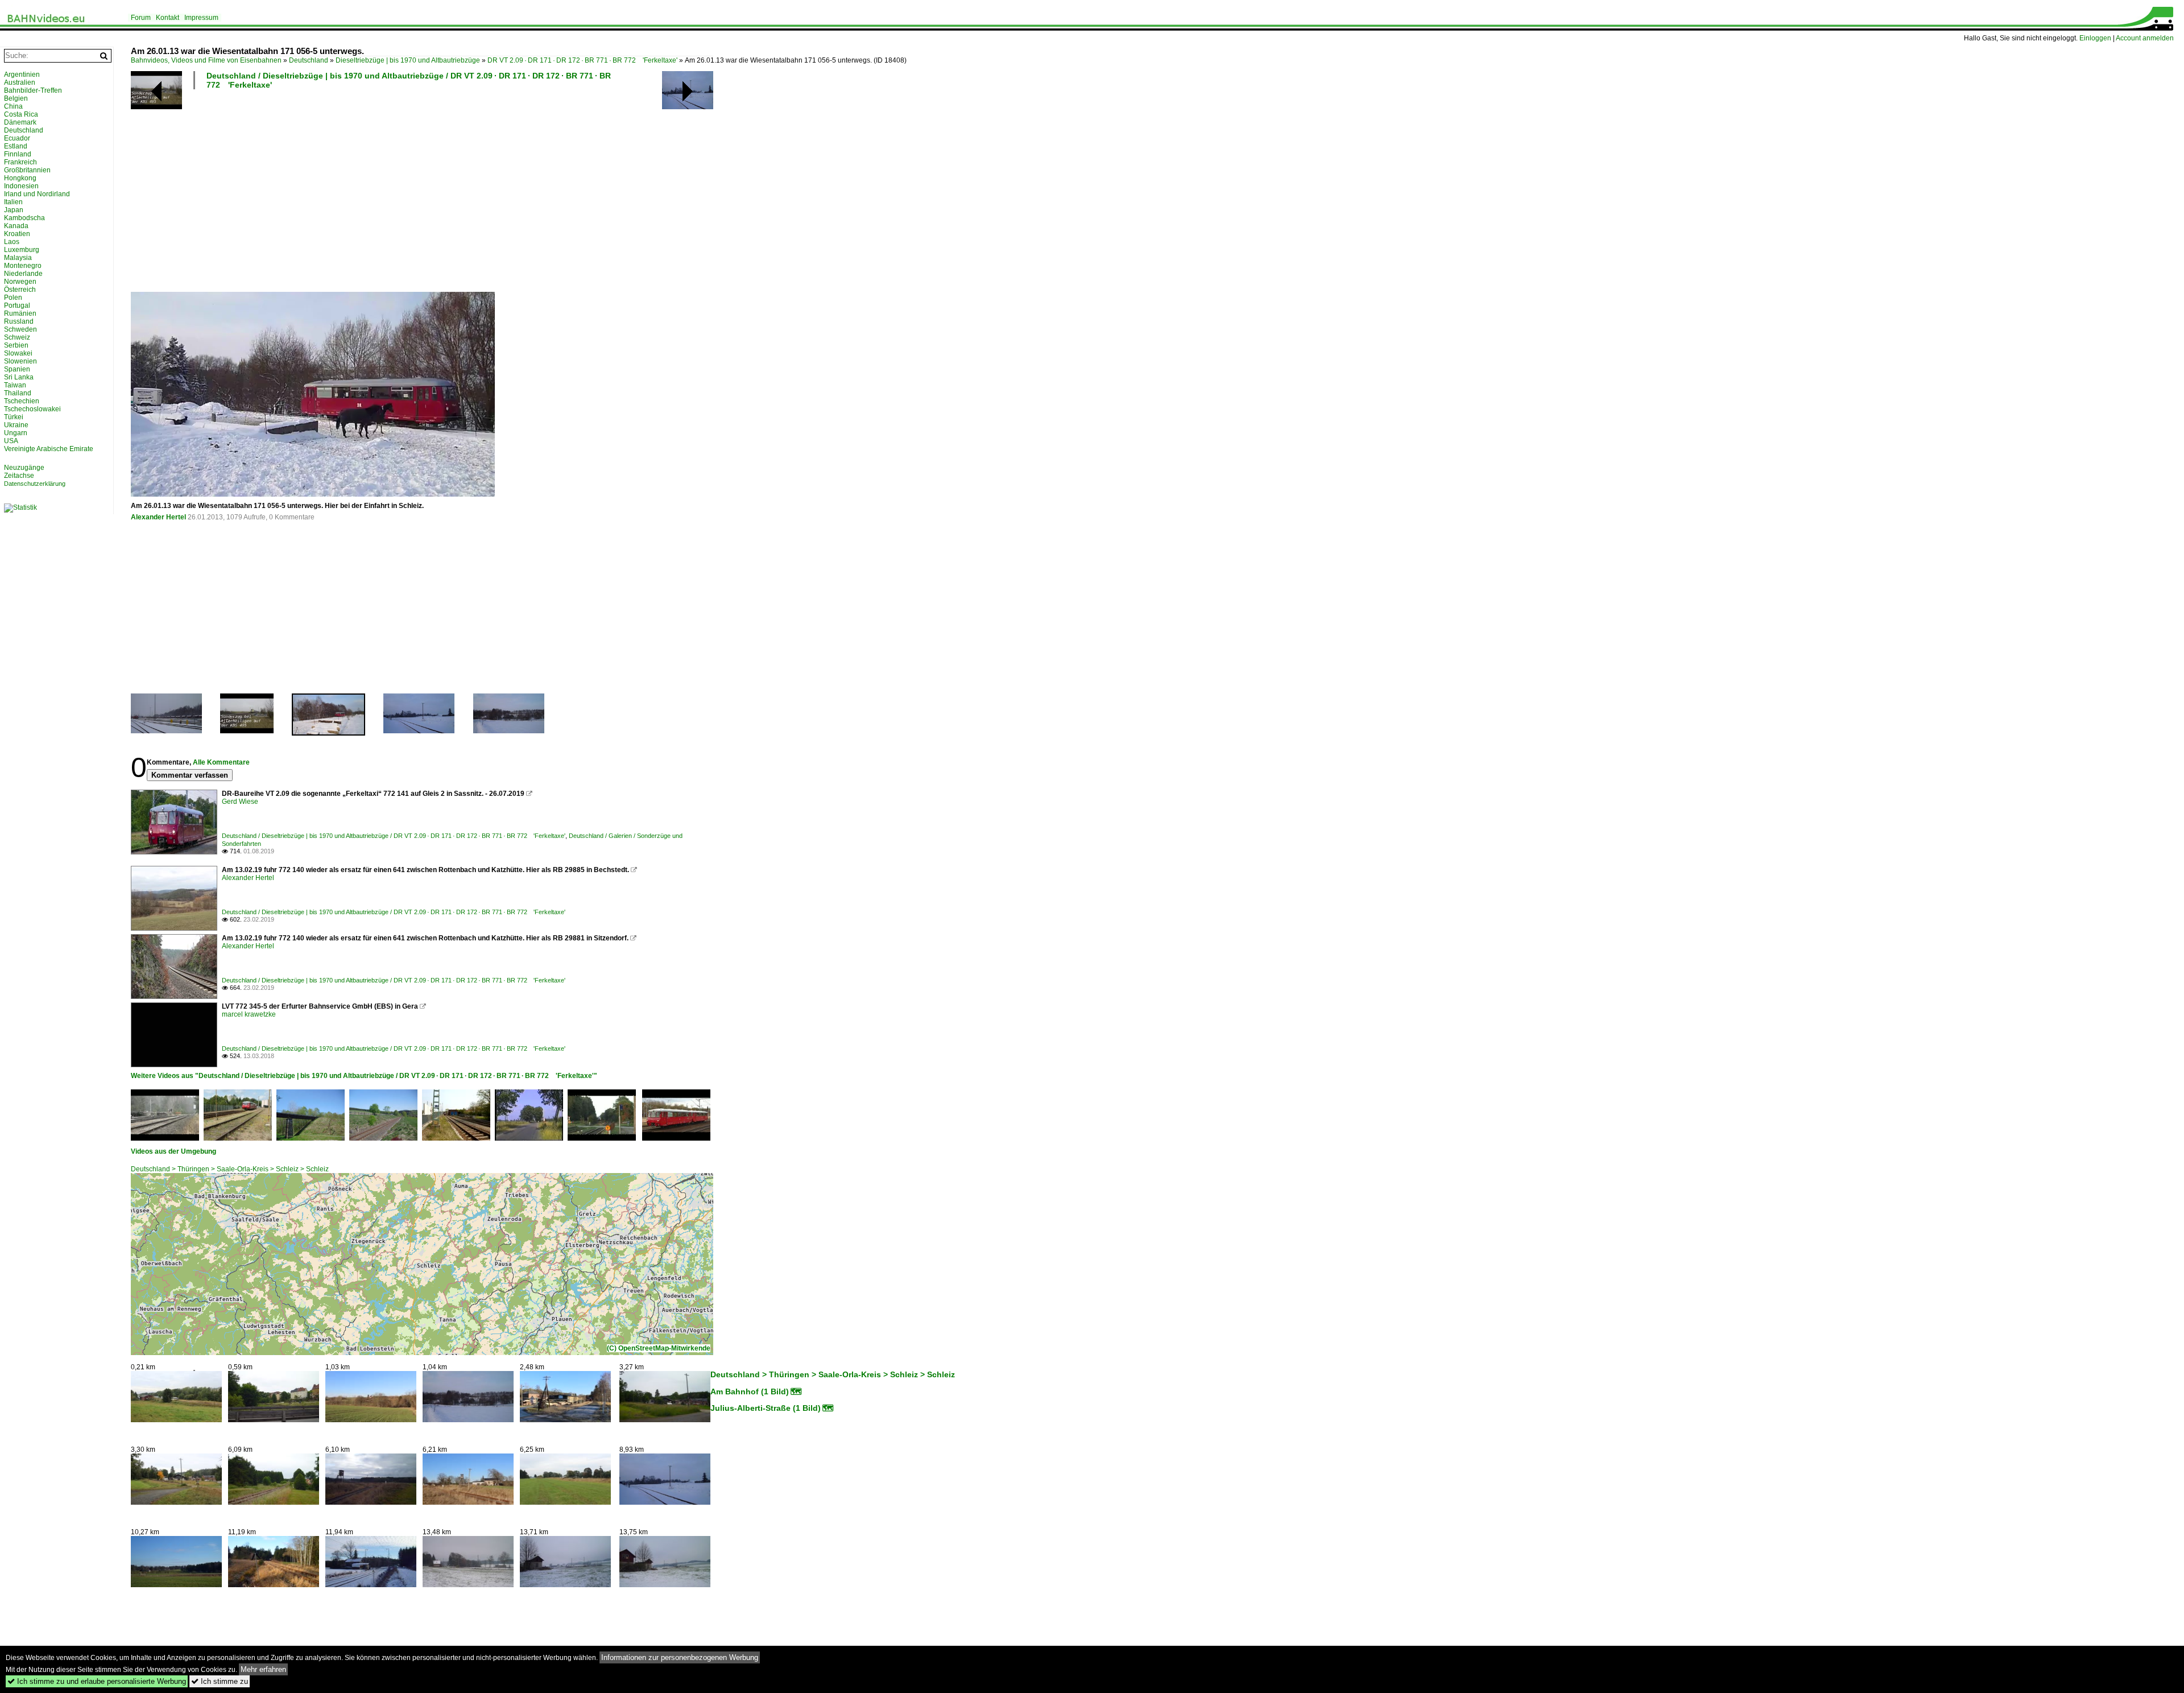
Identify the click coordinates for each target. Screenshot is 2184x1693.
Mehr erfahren (263, 1669)
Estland (16, 146)
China (13, 106)
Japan (14, 210)
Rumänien (20, 313)
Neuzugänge (24, 468)
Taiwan (15, 385)
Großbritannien (27, 170)
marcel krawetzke (249, 1014)
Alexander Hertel (158, 517)
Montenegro (23, 266)
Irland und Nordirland (37, 194)
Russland (19, 321)
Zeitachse (19, 476)
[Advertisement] (472, 191)
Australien (20, 82)
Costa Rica (21, 114)
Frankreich (20, 162)
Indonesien (21, 186)
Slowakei (18, 353)
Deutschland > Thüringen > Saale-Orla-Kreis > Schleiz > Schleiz (230, 1169)
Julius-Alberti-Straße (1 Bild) (766, 1408)
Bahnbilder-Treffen (33, 90)
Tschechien (22, 401)
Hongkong (20, 178)
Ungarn (16, 433)
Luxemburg (22, 250)
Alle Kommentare (221, 762)
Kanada (16, 226)
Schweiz (17, 337)
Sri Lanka (19, 377)
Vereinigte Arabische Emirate (49, 449)
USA (11, 441)
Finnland (18, 154)
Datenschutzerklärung (35, 484)
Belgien (16, 98)
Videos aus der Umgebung (173, 1151)
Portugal (17, 305)
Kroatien (17, 234)
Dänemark (20, 122)
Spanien (17, 369)
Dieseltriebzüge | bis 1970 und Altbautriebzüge (408, 60)
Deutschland (309, 60)
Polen (13, 298)
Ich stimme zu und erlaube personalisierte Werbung (97, 1681)
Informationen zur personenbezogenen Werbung (680, 1657)
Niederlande (23, 274)
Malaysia (18, 258)
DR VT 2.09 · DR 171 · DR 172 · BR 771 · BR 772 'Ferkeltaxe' (582, 60)
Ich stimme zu (220, 1681)
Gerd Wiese (240, 802)
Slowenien (20, 361)
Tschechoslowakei (32, 409)
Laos (12, 242)
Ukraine (16, 425)
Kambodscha (24, 218)
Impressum (201, 18)
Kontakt (167, 18)
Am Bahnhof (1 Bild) (750, 1391)
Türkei (14, 417)
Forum (141, 18)
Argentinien (22, 75)
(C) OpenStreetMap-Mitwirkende (659, 1348)
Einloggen (2095, 38)
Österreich (20, 290)
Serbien (16, 345)
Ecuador (17, 138)
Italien (13, 202)
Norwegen (20, 282)
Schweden (20, 329)
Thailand (18, 393)
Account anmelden (2145, 38)
